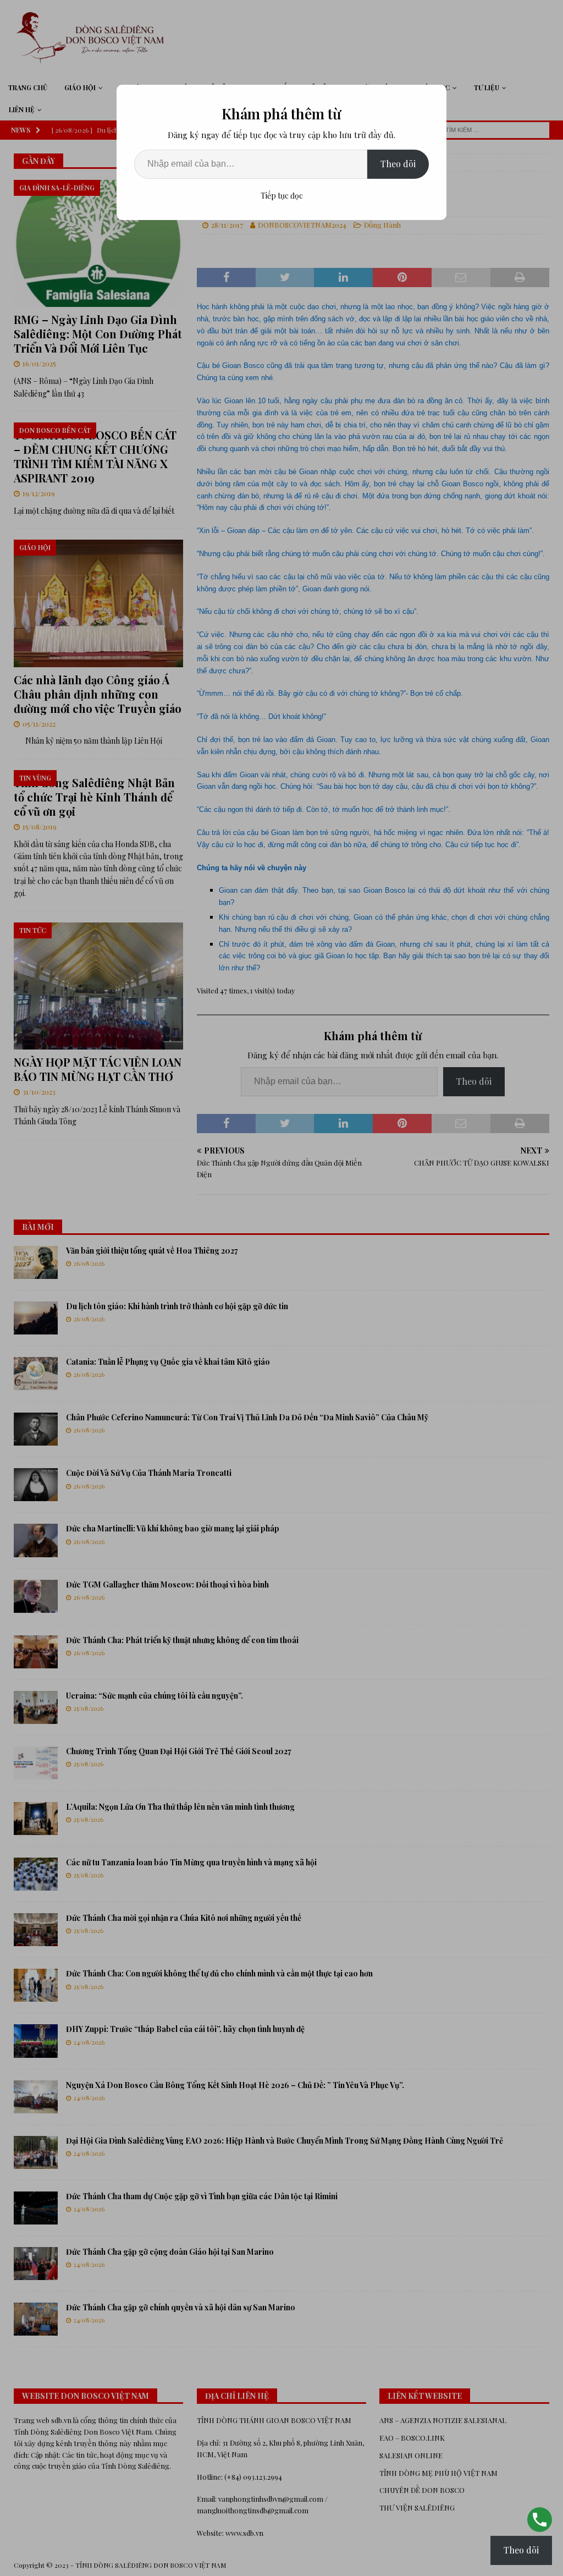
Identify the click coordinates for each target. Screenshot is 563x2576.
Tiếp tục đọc (282, 196)
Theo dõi (398, 164)
